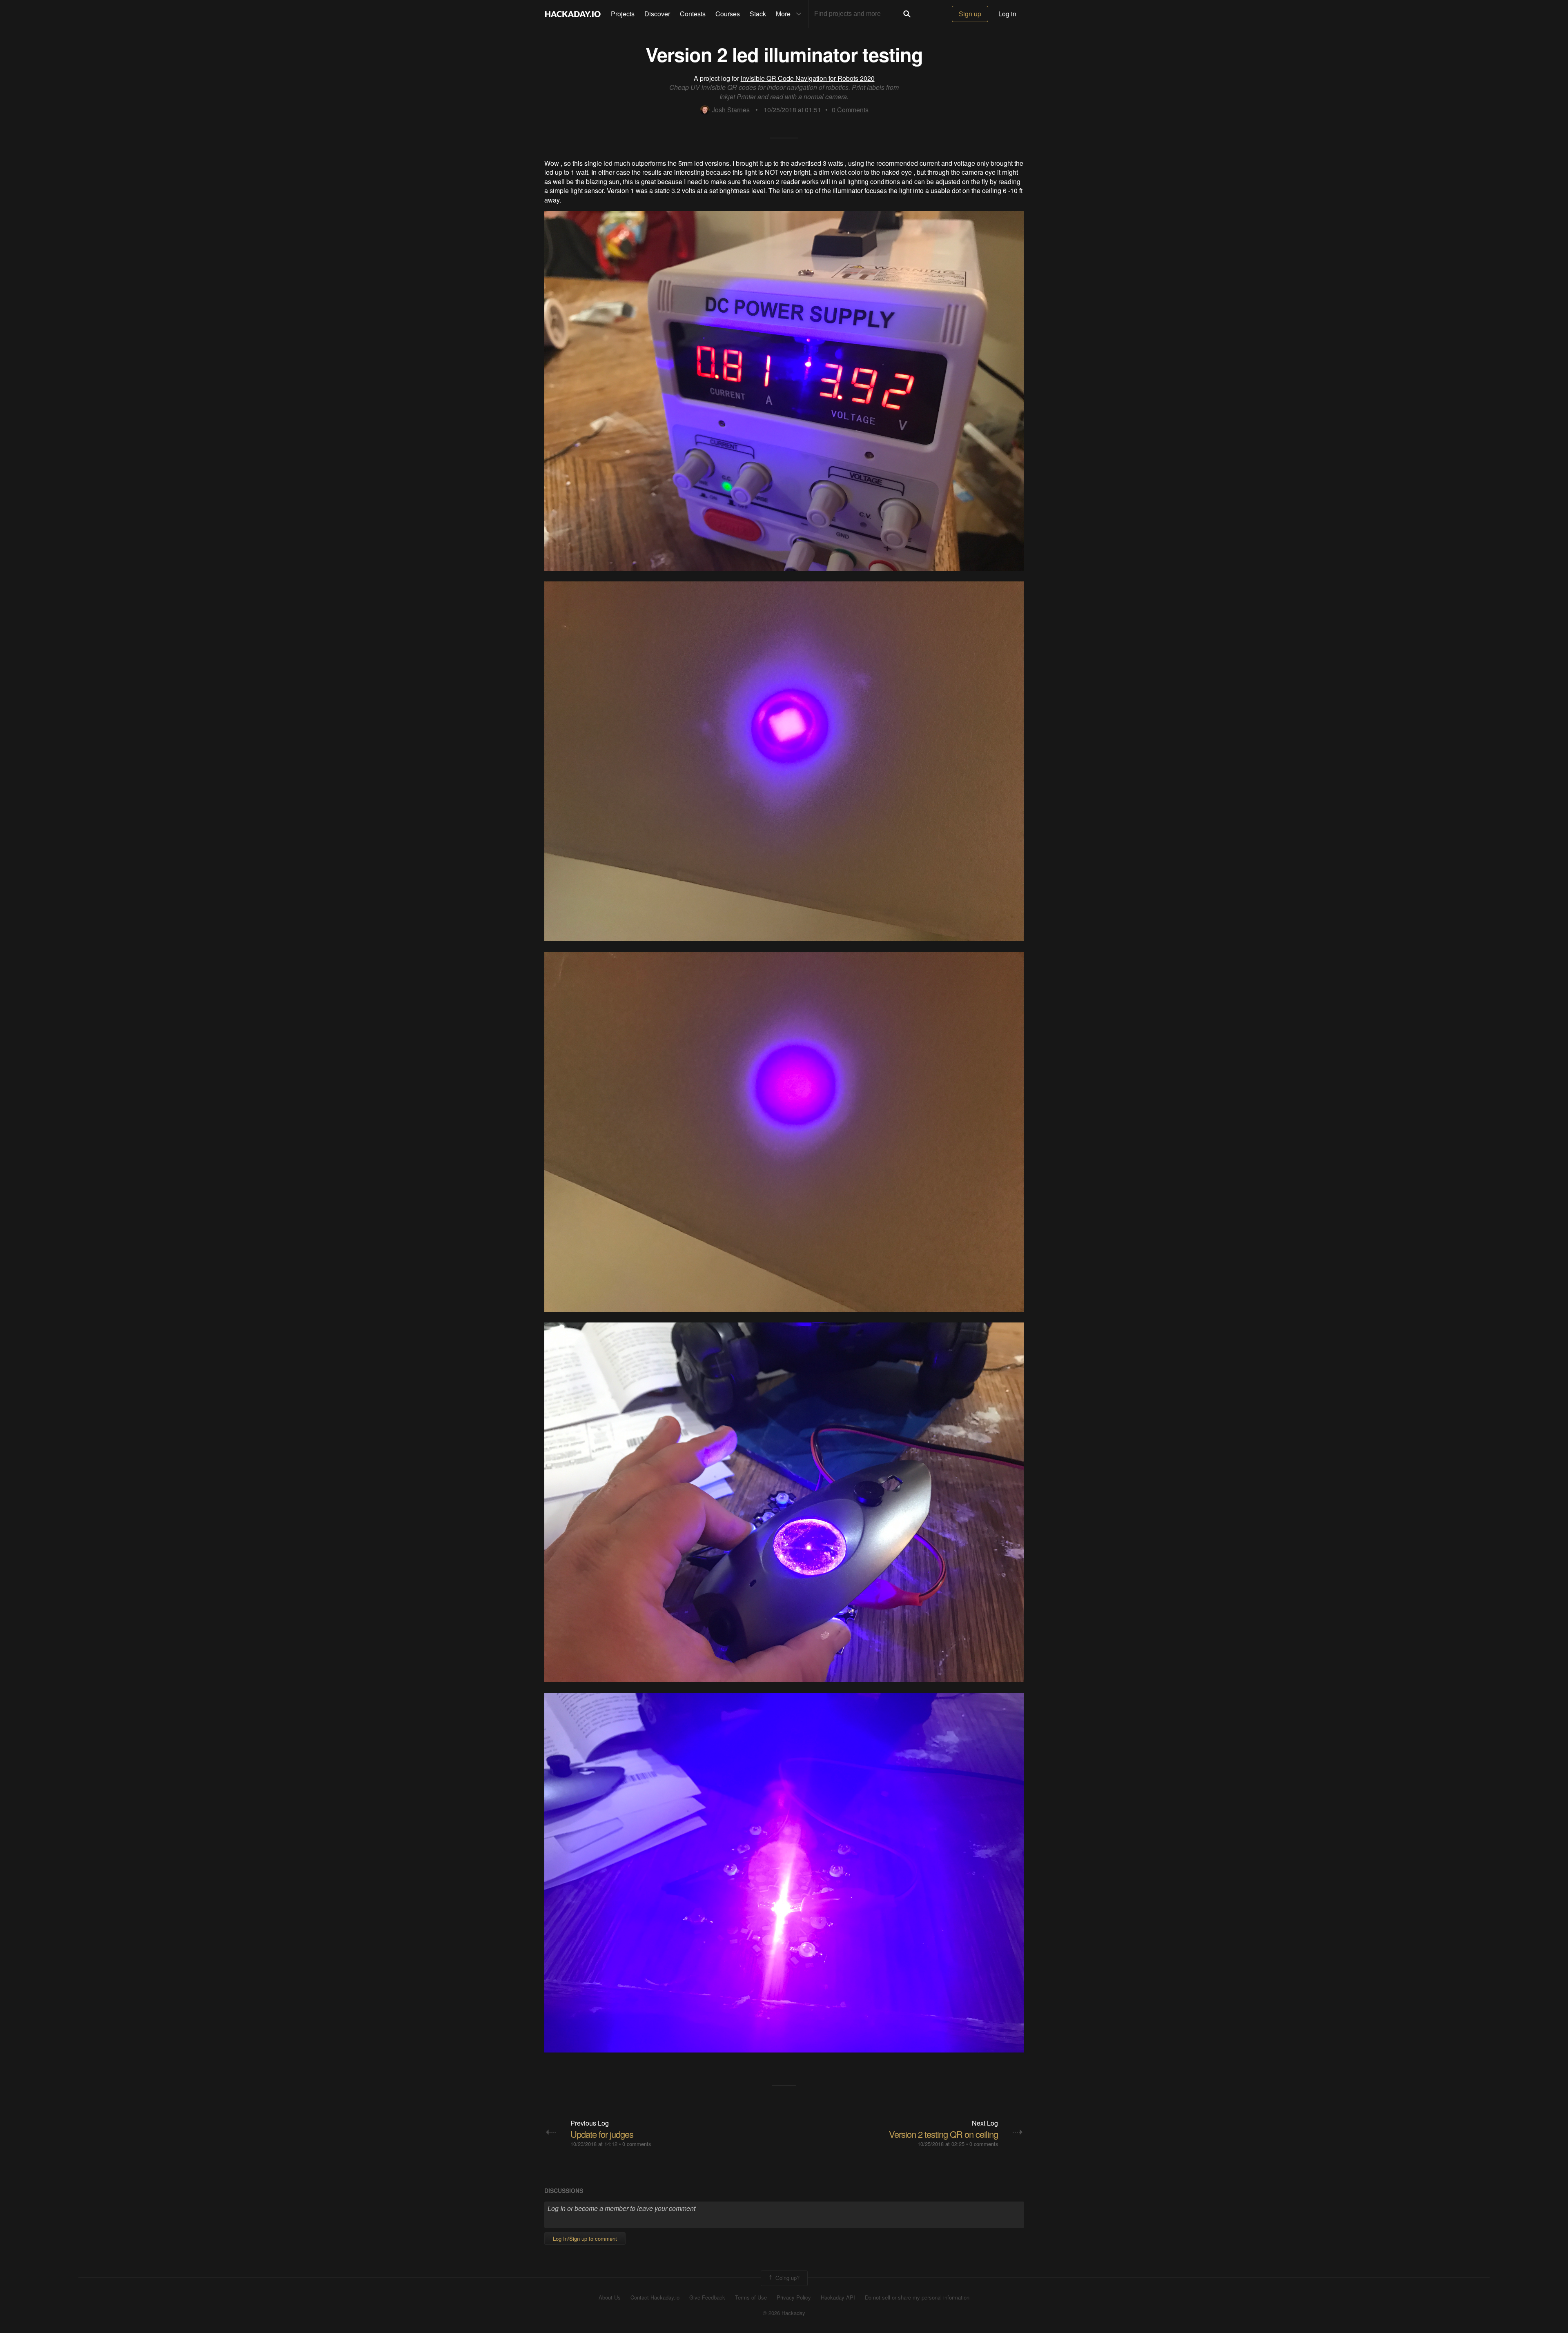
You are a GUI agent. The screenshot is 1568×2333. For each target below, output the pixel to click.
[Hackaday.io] (573, 14)
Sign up (970, 14)
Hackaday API (838, 2297)
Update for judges (602, 2134)
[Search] (907, 14)
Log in (1007, 14)
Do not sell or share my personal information (917, 2297)
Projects (623, 14)
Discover (657, 14)
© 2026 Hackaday (784, 2313)
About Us (610, 2297)
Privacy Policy (794, 2297)
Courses (728, 14)
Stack (758, 14)
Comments (850, 110)
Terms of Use (751, 2297)
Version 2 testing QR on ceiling (943, 2134)
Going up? (787, 2277)
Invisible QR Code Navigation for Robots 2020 (808, 78)
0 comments (637, 2144)
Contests (693, 14)
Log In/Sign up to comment (585, 2238)
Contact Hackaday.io (655, 2297)
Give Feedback (707, 2297)
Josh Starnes (731, 110)
